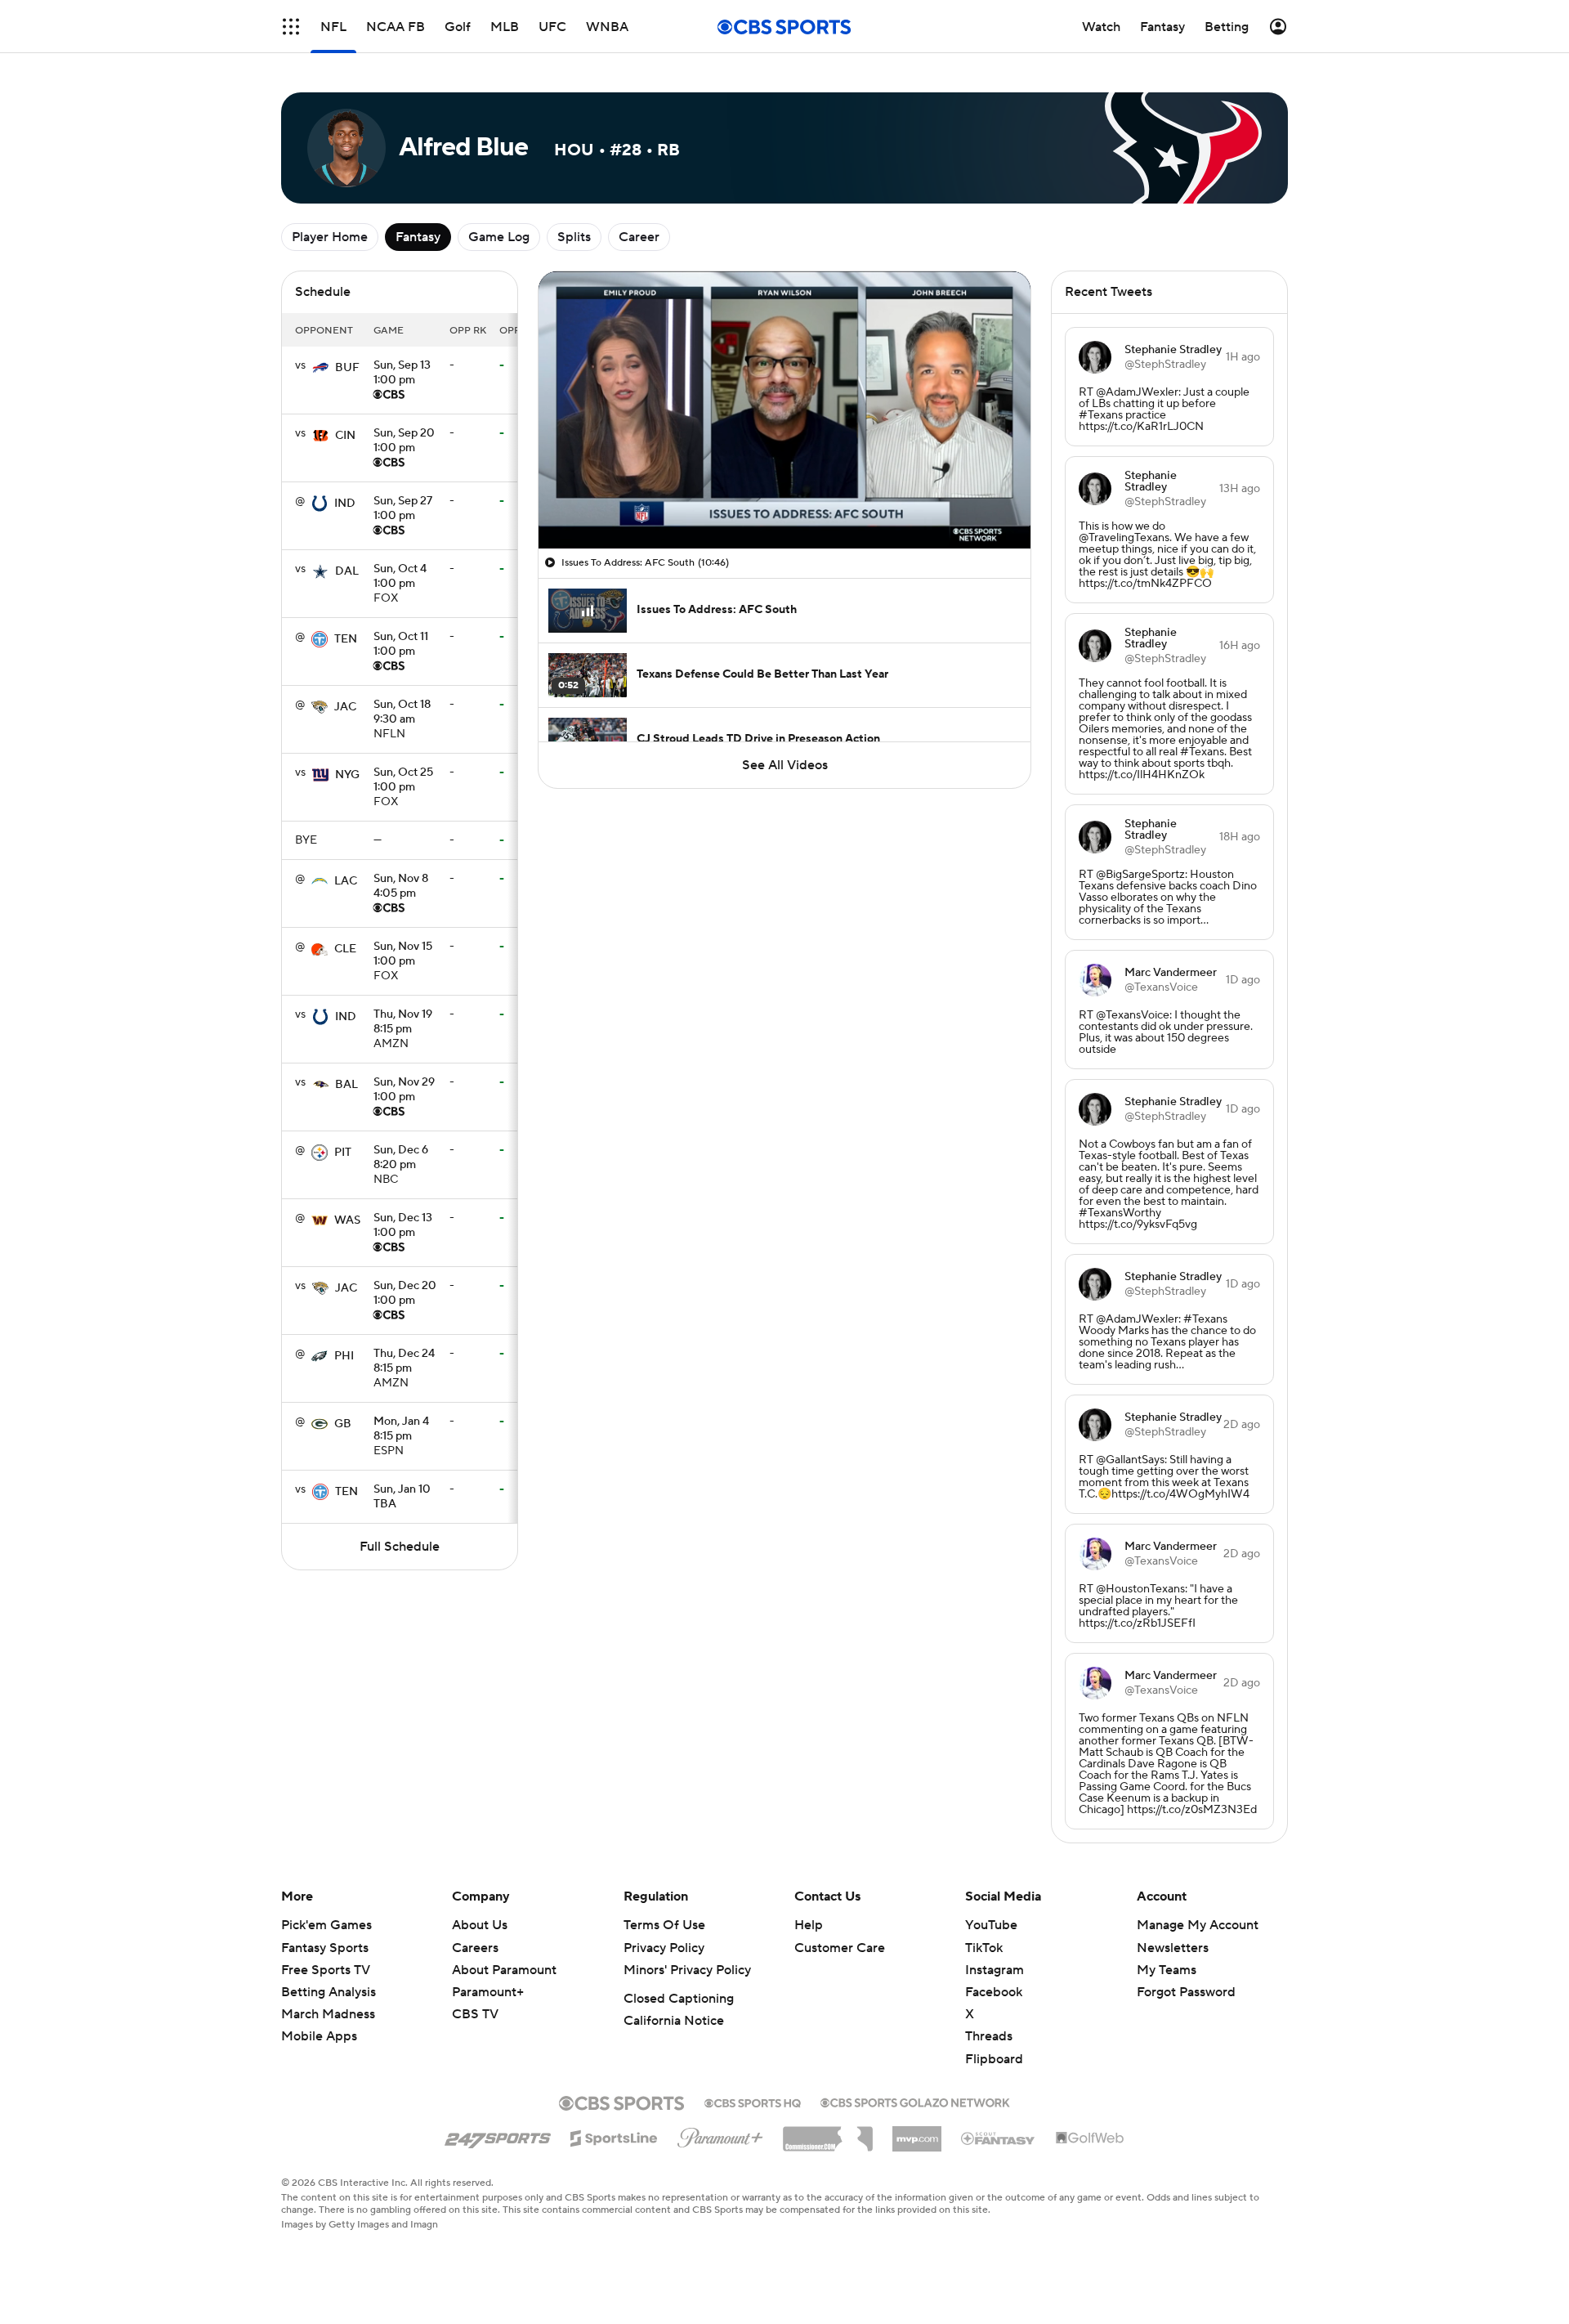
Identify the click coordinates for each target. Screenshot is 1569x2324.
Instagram (995, 1970)
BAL (346, 1085)
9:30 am (402, 713)
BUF (347, 368)
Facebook (994, 1992)
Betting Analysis (329, 1992)
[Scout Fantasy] (999, 2138)
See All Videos (785, 765)
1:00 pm (402, 374)
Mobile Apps (319, 2036)
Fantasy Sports (325, 1948)
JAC (345, 707)
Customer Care (840, 1948)
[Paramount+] (720, 2134)
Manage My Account (1198, 1925)
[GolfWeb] (1090, 2138)
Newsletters (1173, 1948)
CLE (345, 949)
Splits (574, 237)
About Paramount (504, 1970)
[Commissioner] (828, 2133)
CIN (345, 436)
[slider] (784, 501)
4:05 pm (401, 887)
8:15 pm (403, 1023)
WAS (347, 1220)
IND (345, 504)
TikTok (984, 1948)
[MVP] (917, 2133)
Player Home (330, 237)
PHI (344, 1356)
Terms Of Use (664, 1925)
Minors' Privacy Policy (687, 1970)
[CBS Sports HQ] (753, 2102)
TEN (346, 639)
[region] (784, 410)
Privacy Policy (664, 1948)
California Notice (674, 2021)
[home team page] (320, 368)
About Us (480, 1925)
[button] (291, 27)
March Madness (328, 2014)
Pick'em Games (326, 1925)
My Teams (1167, 1970)
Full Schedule (400, 1547)
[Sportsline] (614, 2136)
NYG (347, 775)
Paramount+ (488, 1992)
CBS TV (475, 2014)
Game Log (499, 237)
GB (343, 1424)
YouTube (991, 1925)
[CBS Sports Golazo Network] (915, 2101)
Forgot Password (1186, 1992)
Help (809, 1925)
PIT (343, 1153)
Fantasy (418, 237)
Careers (475, 1948)
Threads (989, 2036)
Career (639, 237)
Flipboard (994, 2059)
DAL (347, 571)
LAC (346, 881)
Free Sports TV (326, 1970)
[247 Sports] (498, 2135)
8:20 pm (401, 1158)
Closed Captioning (679, 1999)
